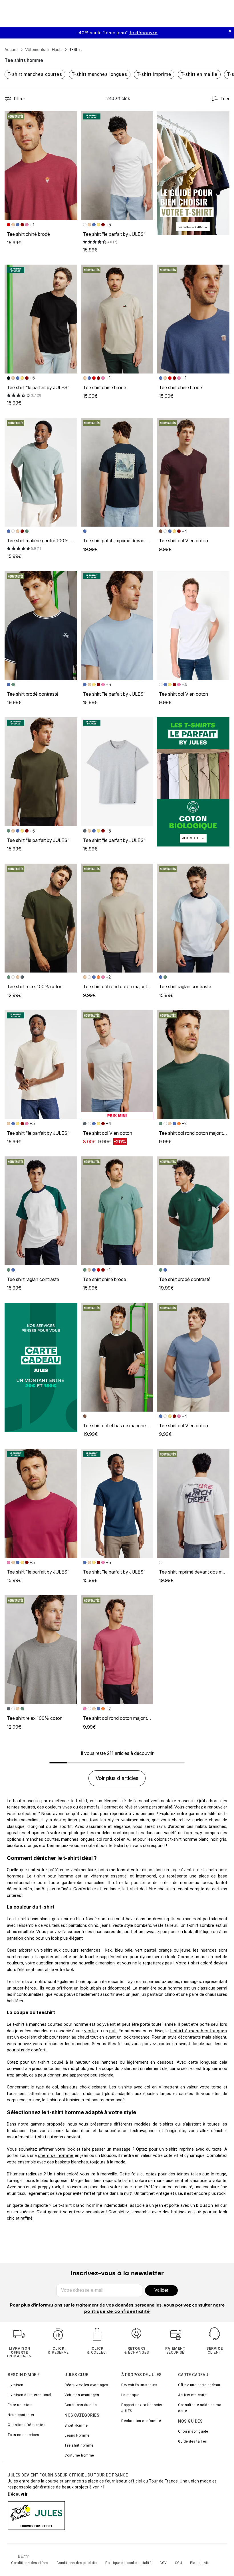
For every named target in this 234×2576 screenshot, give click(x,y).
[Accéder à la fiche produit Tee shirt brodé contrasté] (41, 626)
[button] (70, 118)
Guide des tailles (193, 2441)
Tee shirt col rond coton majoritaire (119, 986)
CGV (163, 2563)
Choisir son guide (193, 2431)
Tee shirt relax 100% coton (35, 986)
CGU (179, 2563)
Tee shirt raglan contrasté (185, 986)
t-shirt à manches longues (199, 2031)
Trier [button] (225, 99)
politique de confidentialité (117, 2312)
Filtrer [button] (19, 99)
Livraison (16, 2385)
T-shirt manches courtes (35, 74)
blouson (205, 2205)
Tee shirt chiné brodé (28, 234)
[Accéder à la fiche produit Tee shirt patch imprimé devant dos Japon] (117, 472)
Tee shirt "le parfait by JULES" (114, 234)
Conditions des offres (30, 2563)
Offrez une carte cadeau (199, 2385)
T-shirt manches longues (100, 74)
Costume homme (79, 2455)
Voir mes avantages (82, 2395)
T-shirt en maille (199, 74)
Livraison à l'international (30, 2395)
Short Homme (76, 2425)
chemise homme (56, 2155)
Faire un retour (20, 2405)
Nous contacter (21, 2415)
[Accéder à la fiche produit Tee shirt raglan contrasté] (193, 918)
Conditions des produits (77, 2563)
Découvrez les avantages (86, 2385)
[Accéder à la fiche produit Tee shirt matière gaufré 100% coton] (41, 472)
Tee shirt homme (79, 2445)
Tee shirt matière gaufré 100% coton (45, 541)
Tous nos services (24, 2435)
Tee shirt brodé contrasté (33, 694)
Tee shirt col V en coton (183, 541)
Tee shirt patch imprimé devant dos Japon (126, 541)
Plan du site (200, 2563)
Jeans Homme (77, 2435)
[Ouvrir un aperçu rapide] (70, 118)
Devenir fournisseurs (139, 2385)
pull (113, 2031)
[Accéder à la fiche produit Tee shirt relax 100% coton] (41, 918)
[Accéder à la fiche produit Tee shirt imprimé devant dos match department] (193, 1503)
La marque (130, 2395)
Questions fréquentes (27, 2425)
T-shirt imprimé (154, 74)
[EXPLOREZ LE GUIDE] (193, 173)
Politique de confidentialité (128, 2563)
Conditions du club (80, 2405)
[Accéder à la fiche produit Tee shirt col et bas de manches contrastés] (117, 1357)
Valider (161, 2290)
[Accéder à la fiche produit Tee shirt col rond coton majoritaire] (117, 918)
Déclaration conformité (141, 2421)
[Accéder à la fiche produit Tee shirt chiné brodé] (41, 166)
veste (90, 2031)
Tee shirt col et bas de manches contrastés (127, 1426)
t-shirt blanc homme (80, 2205)
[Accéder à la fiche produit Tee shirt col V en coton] (193, 472)
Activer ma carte (192, 2395)
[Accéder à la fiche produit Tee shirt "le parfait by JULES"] (117, 166)
